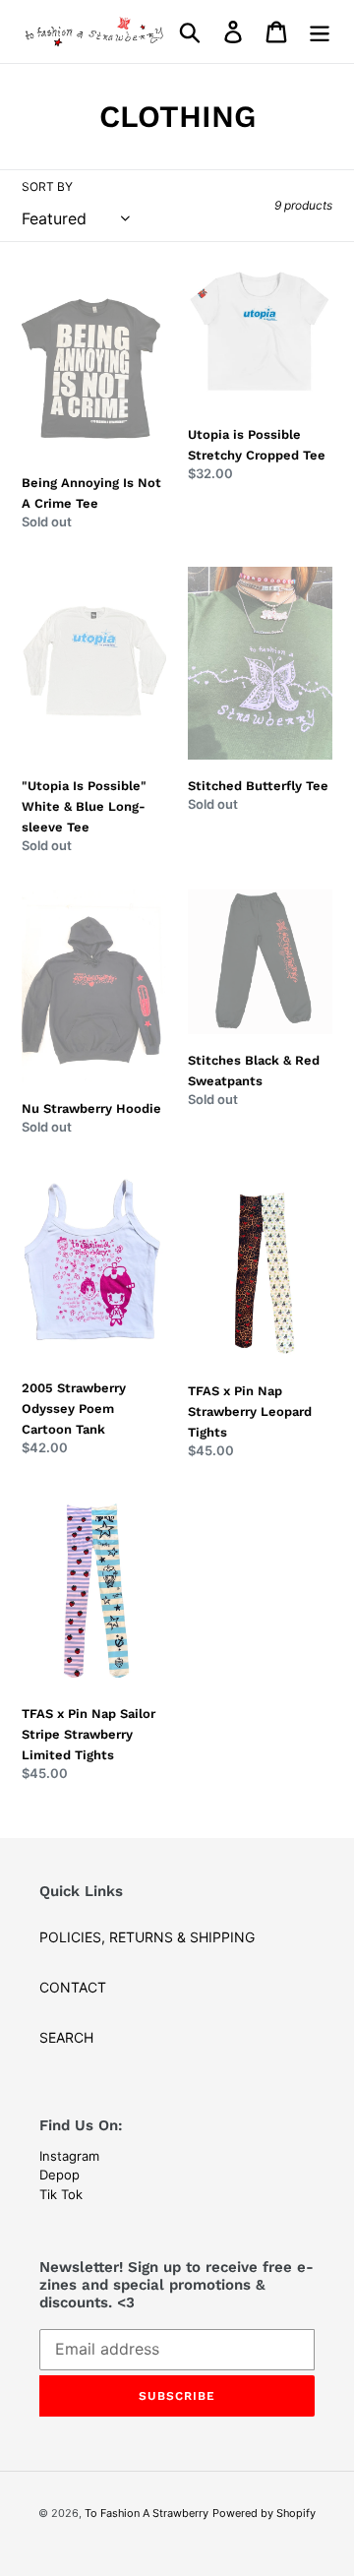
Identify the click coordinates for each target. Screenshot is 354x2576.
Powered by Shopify (264, 2513)
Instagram (69, 2156)
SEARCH (66, 2037)
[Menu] (320, 31)
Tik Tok (61, 2194)
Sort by (47, 186)
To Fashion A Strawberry (147, 2513)
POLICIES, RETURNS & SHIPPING (147, 1937)
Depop (59, 2175)
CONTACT (73, 1987)
